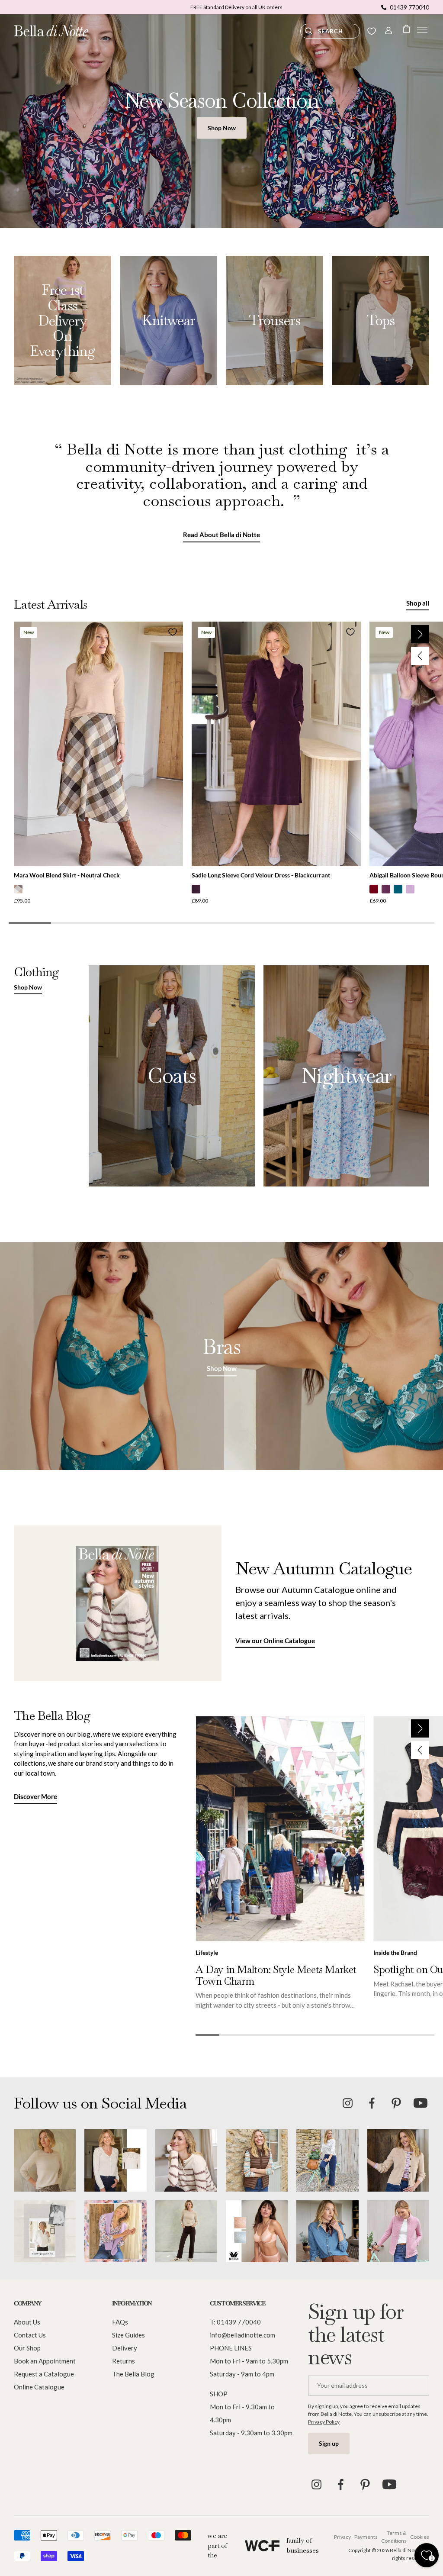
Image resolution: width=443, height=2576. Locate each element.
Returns (124, 2361)
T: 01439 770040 (235, 2322)
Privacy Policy (324, 2422)
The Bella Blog (133, 2374)
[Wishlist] (372, 31)
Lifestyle (207, 1952)
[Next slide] (420, 634)
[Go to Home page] (51, 31)
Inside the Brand (395, 1952)
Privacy (342, 2537)
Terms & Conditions (394, 2537)
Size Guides (128, 2335)
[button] (422, 31)
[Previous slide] (420, 656)
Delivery (125, 2348)
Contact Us (30, 2335)
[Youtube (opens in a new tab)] (421, 2103)
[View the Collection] (63, 321)
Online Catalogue (39, 2387)
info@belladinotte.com (242, 2335)
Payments (364, 2537)
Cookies (420, 2537)
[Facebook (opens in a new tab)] (372, 2103)
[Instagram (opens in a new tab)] (348, 2103)
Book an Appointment (45, 2361)
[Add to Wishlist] (173, 632)
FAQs (120, 2322)
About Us (27, 2322)
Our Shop (27, 2348)
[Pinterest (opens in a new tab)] (396, 2103)
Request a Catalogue (44, 2374)
